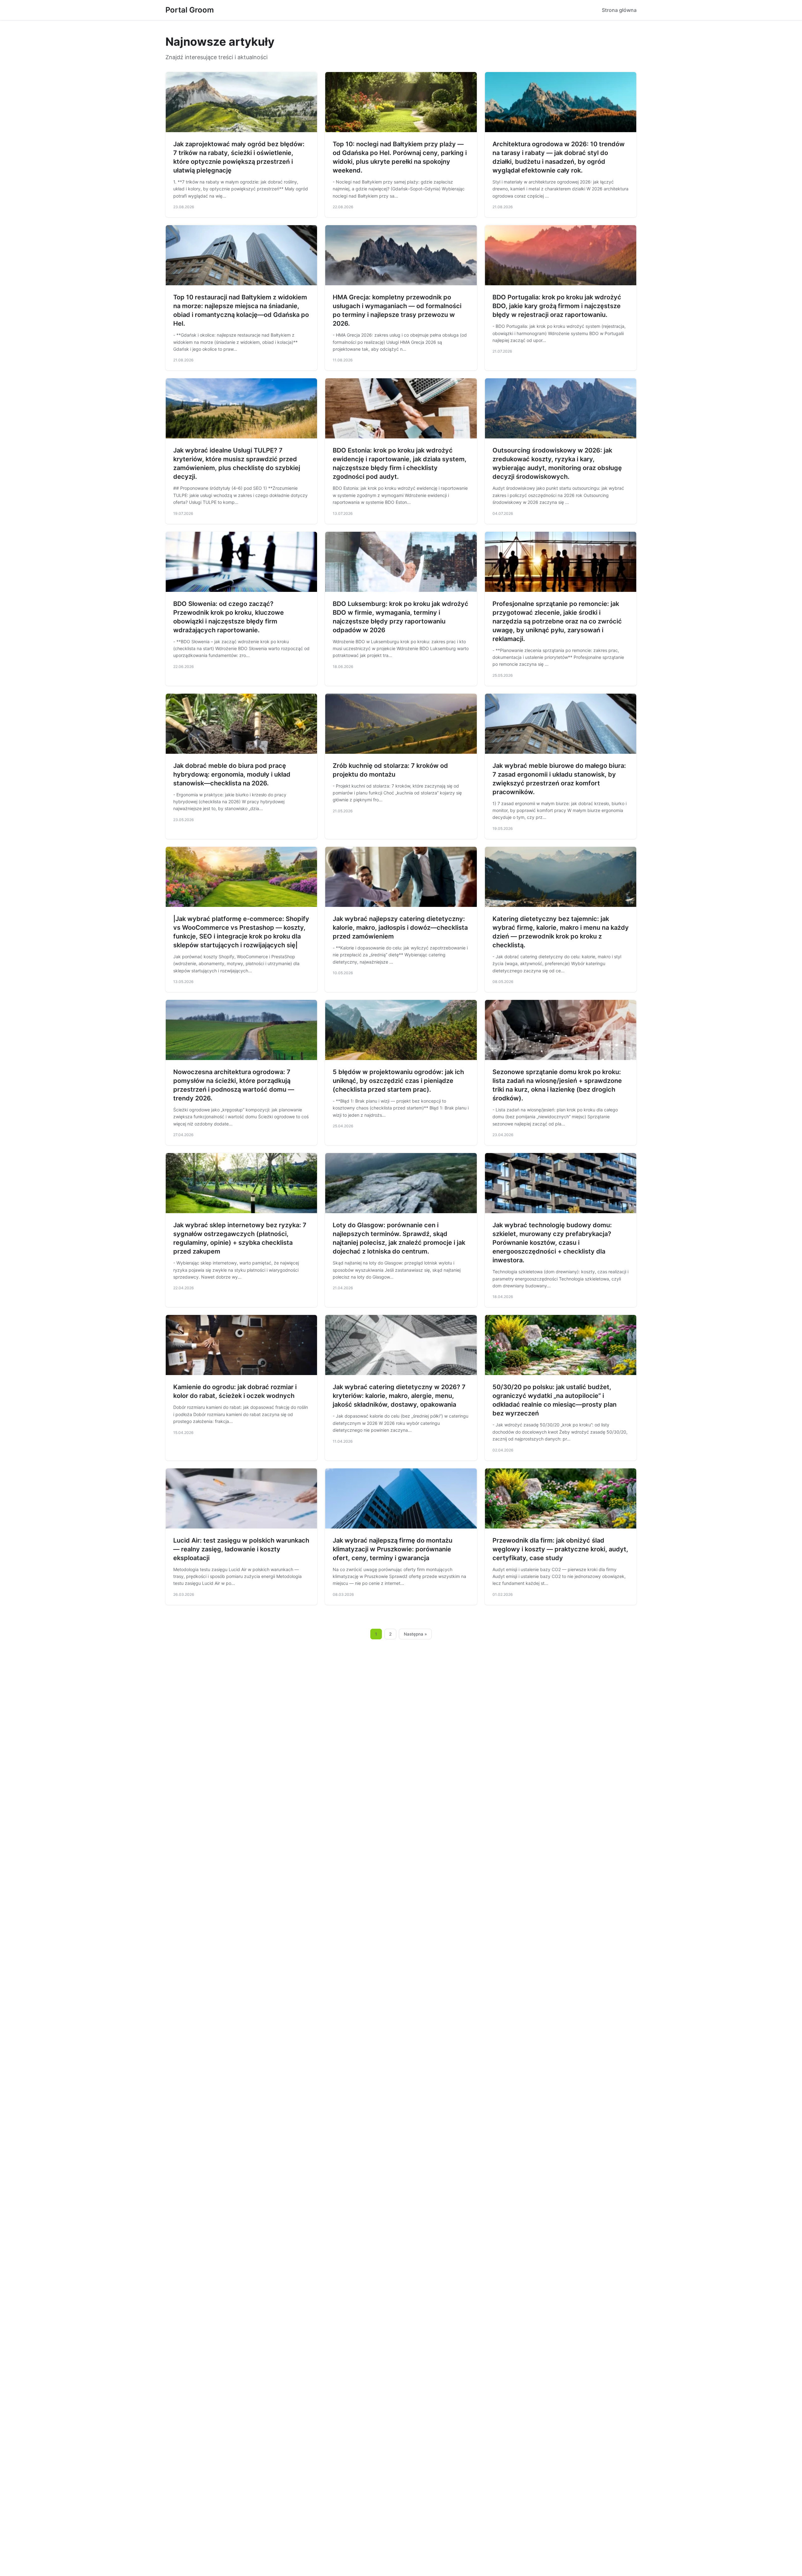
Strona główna (619, 10)
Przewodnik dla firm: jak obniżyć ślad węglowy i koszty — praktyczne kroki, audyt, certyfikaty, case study (560, 1549)
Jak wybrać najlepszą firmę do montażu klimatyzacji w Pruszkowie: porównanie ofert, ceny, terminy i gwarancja (393, 1549)
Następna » (415, 1634)
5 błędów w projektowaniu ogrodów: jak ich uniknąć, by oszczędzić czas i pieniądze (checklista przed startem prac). (398, 1081)
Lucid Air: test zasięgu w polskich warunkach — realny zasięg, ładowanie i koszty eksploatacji (241, 1549)
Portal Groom (190, 10)
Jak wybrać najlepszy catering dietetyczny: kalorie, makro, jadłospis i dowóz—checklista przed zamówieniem (400, 928)
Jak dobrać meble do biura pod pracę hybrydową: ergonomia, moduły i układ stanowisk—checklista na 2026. (232, 774)
